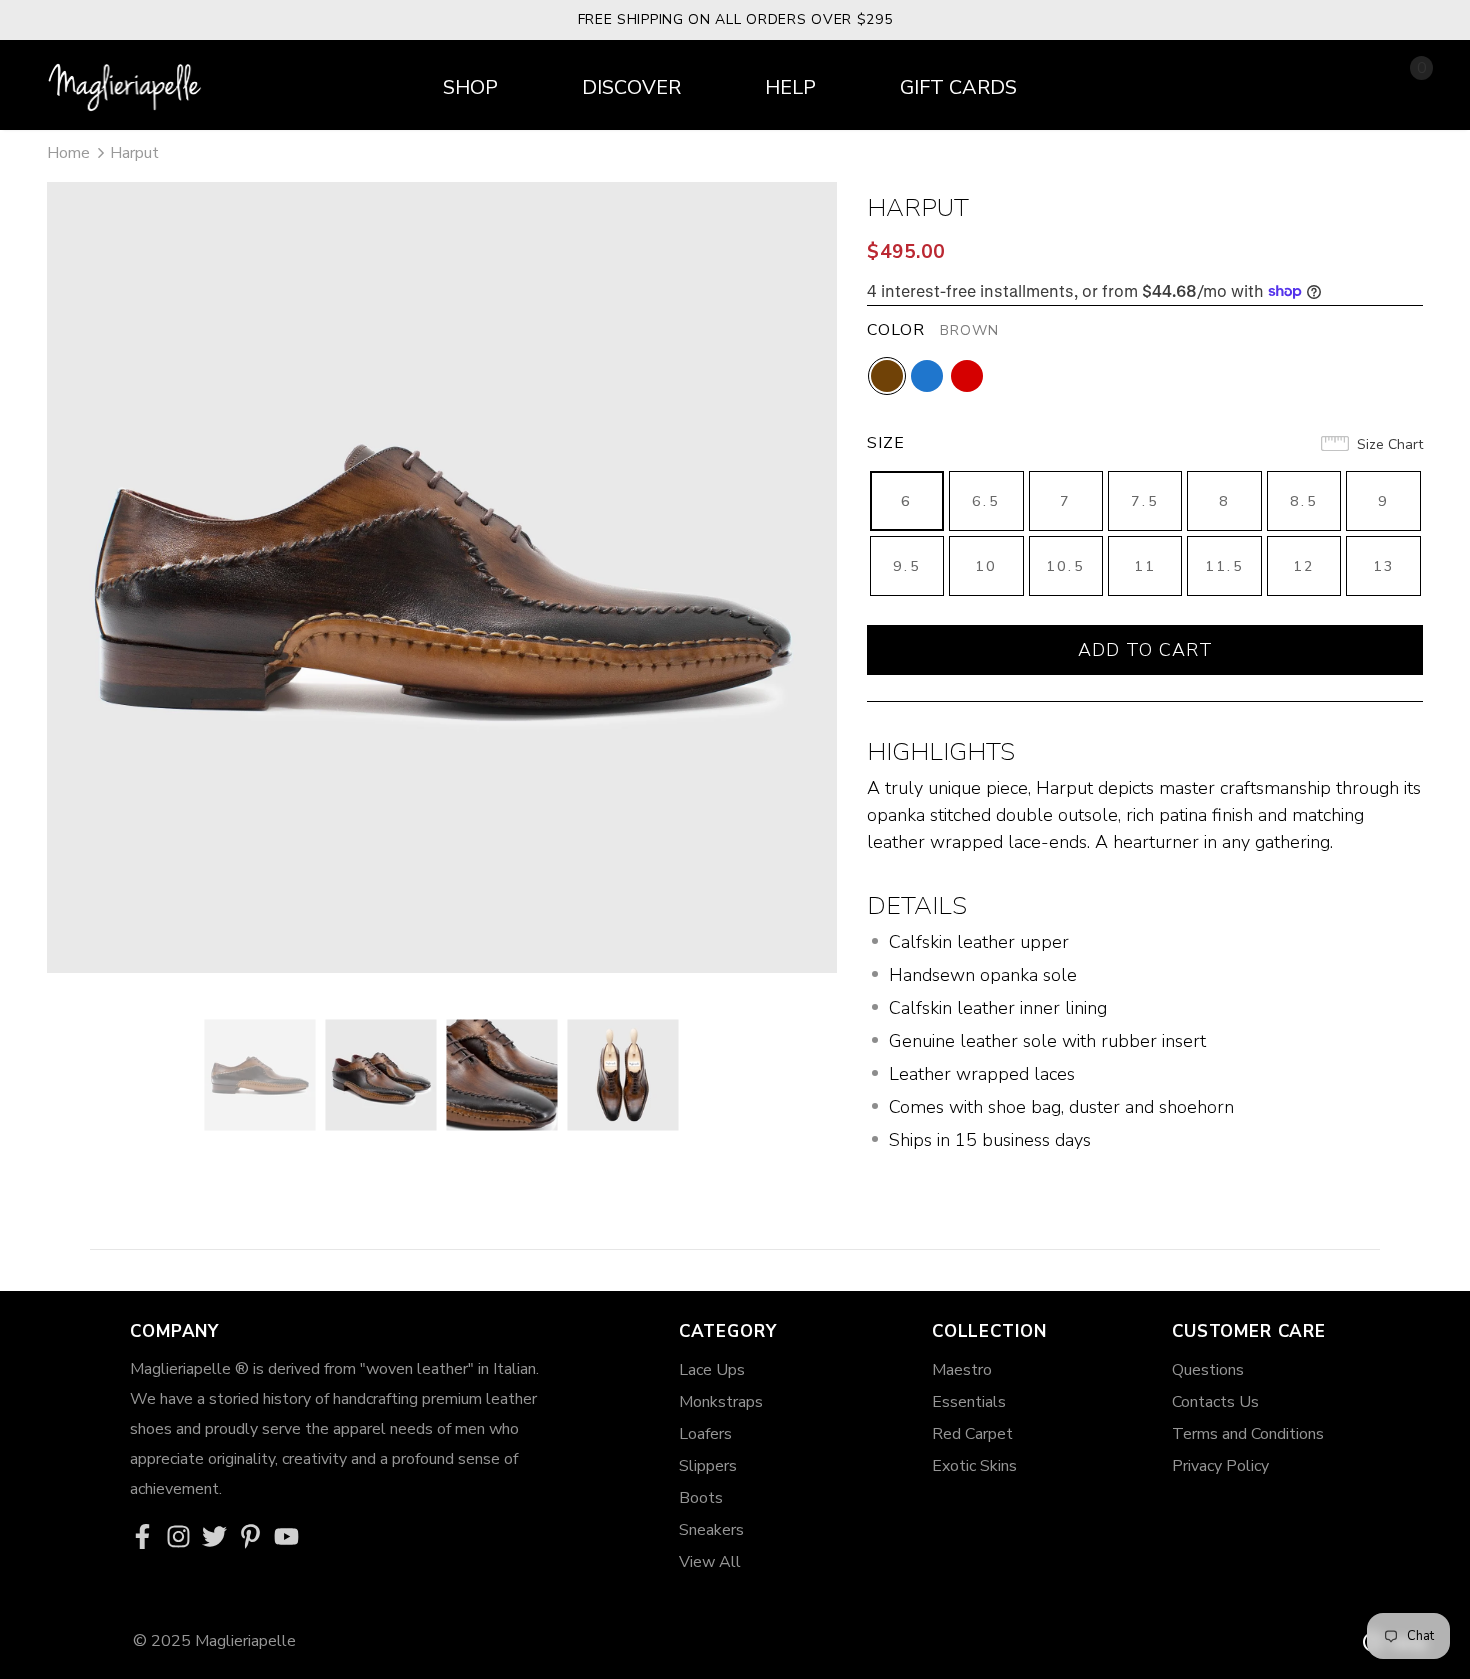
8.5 (1304, 501)
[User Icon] (1362, 82)
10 (986, 566)
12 (1304, 566)
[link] (148, 1538)
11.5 (1224, 566)
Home (68, 153)
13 (1384, 566)
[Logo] (127, 80)
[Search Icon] (1313, 84)
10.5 (1065, 566)
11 (1145, 566)
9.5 (907, 566)
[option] (442, 577)
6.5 (986, 501)
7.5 (1145, 501)
